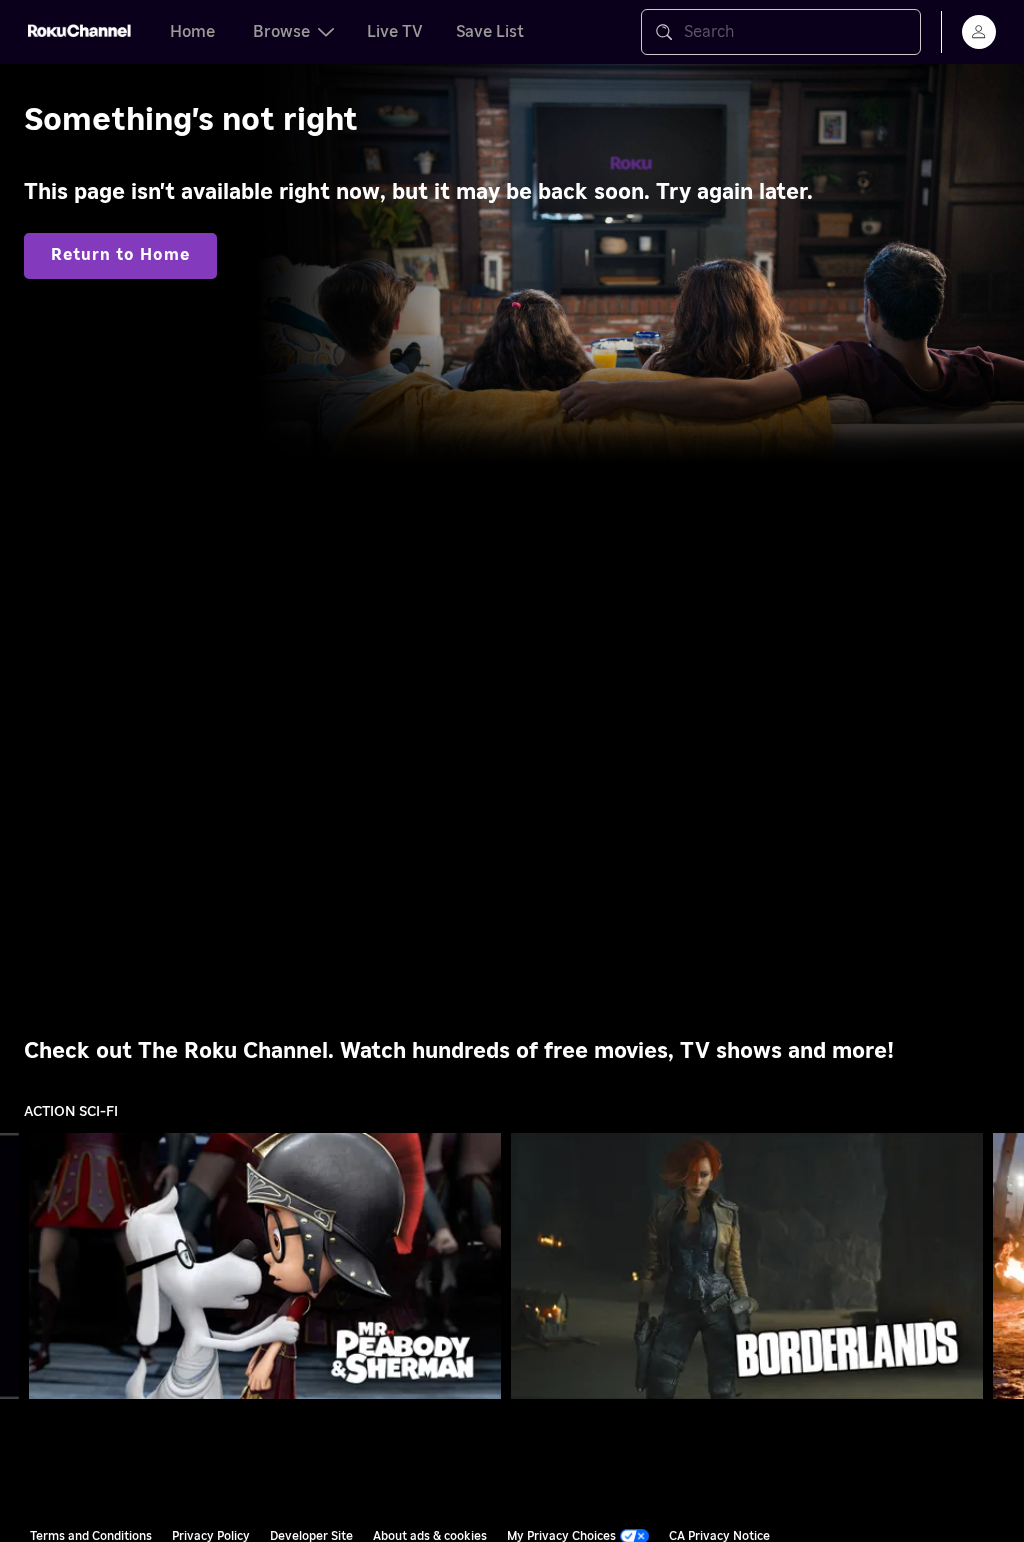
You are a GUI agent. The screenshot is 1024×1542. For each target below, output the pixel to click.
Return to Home (120, 255)
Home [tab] (192, 32)
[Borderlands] (747, 1265)
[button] (269, 1266)
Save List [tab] (490, 32)
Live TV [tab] (395, 32)
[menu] (979, 32)
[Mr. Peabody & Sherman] (265, 1265)
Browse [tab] (281, 32)
